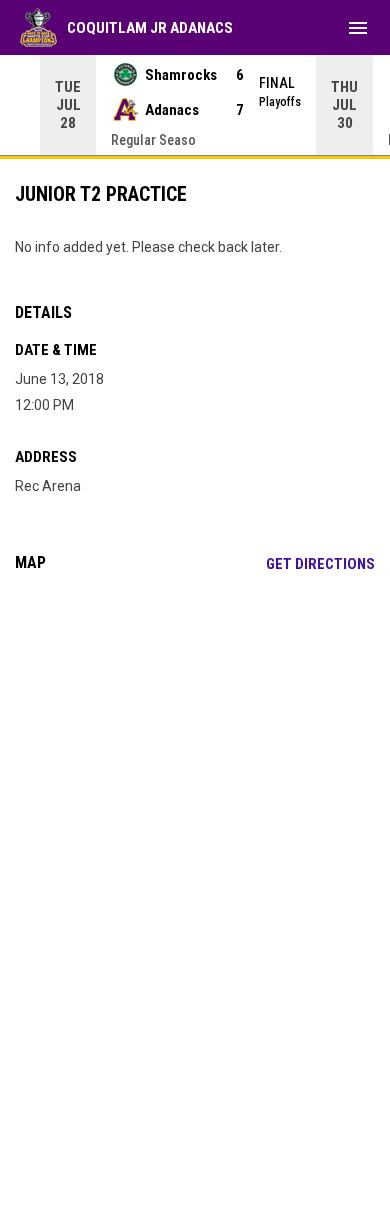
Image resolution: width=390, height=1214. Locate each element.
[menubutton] (358, 28)
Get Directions (320, 564)
